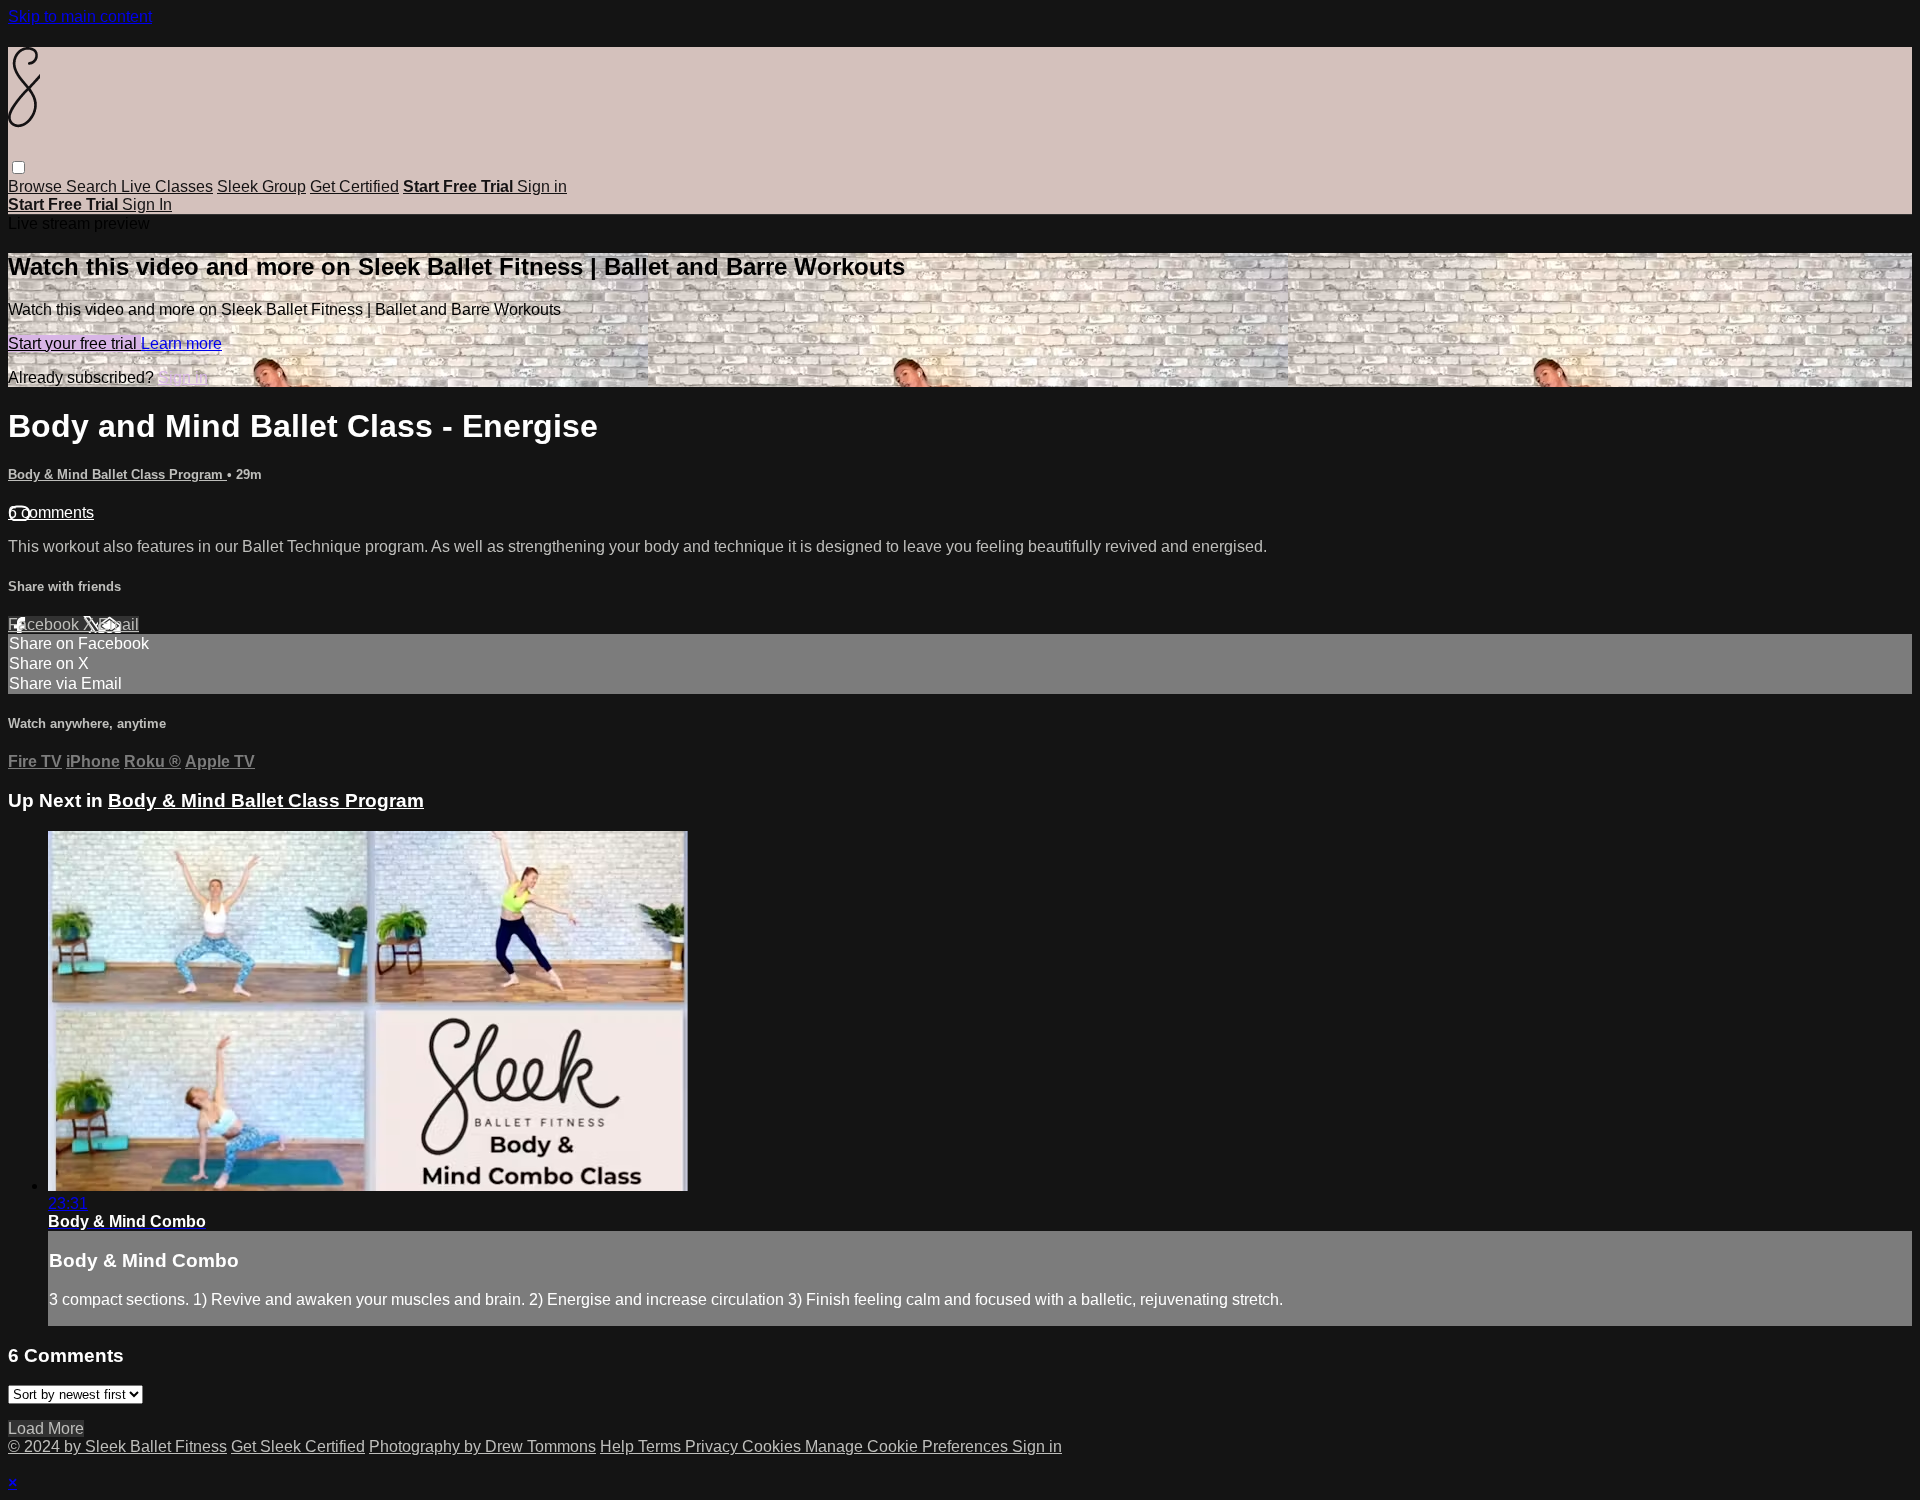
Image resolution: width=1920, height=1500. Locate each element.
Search (93, 186)
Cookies (773, 1446)
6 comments (51, 512)
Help (619, 1446)
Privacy (713, 1446)
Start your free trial (74, 343)
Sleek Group (261, 186)
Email (118, 624)
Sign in (542, 186)
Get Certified (354, 186)
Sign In (147, 204)
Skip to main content (80, 16)
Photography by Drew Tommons (482, 1446)
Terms (661, 1446)
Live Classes (167, 186)
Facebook (45, 624)
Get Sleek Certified (298, 1446)
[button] (18, 167)
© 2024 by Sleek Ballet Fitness (117, 1446)
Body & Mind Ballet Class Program (117, 474)
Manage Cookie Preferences (908, 1446)
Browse (37, 186)
